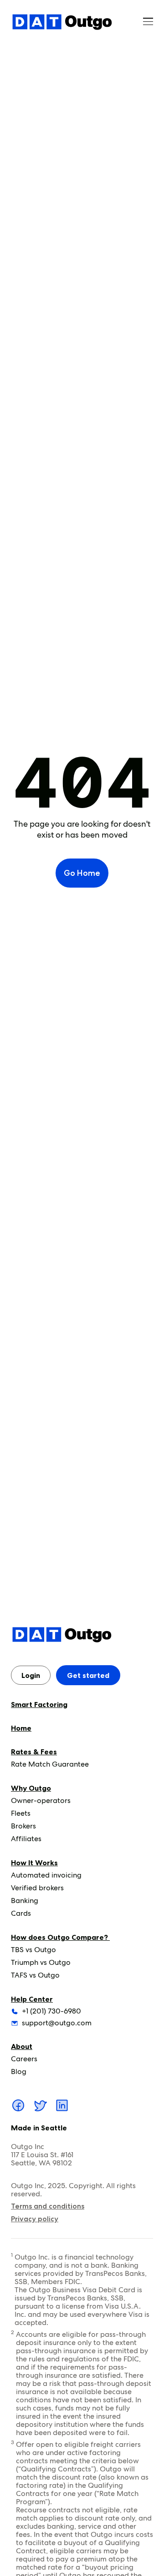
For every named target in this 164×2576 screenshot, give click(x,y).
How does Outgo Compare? (60, 1937)
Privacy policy (35, 2219)
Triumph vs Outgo (41, 1962)
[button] (148, 22)
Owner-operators (41, 1800)
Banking (25, 1901)
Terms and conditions (48, 2206)
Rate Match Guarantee (50, 1764)
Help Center (32, 1999)
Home (21, 1728)
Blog (19, 2071)
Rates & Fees (34, 1752)
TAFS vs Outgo (35, 1975)
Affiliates (26, 1839)
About (22, 2046)
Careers (24, 2059)
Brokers (23, 1826)
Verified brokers (37, 1888)
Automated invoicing (46, 1875)
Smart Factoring (39, 1704)
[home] (62, 22)
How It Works (34, 1863)
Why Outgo (31, 1788)
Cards (21, 1913)
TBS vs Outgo (33, 1950)
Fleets (21, 1813)
